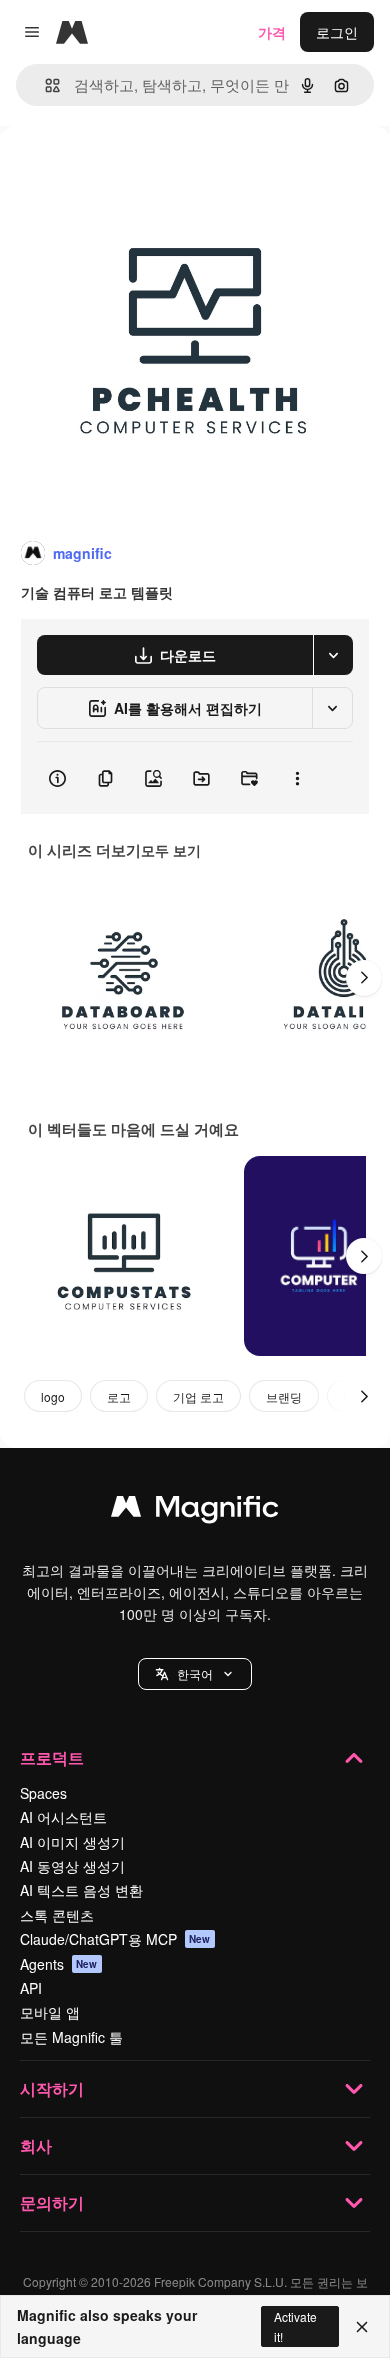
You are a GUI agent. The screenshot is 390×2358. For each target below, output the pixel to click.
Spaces (43, 1793)
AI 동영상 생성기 (72, 1866)
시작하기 (52, 2088)
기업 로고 (198, 1396)
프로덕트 (52, 1757)
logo (53, 1396)
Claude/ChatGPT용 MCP (115, 1939)
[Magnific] (195, 1511)
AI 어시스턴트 (63, 1817)
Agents (59, 1964)
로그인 (337, 32)
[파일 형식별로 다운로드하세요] (333, 655)
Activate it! (295, 2326)
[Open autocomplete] (44, 85)
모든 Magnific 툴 (71, 2037)
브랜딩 (284, 1396)
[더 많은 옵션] (297, 778)
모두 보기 (171, 850)
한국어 (195, 1673)
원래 (115, 171)
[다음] (364, 978)
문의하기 (52, 2202)
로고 (119, 1396)
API (31, 1988)
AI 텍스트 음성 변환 (81, 1890)
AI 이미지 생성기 (72, 1842)
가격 (272, 32)
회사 (36, 2145)
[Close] (362, 2327)
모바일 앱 (50, 2012)
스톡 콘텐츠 (57, 1915)
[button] (195, 1674)
